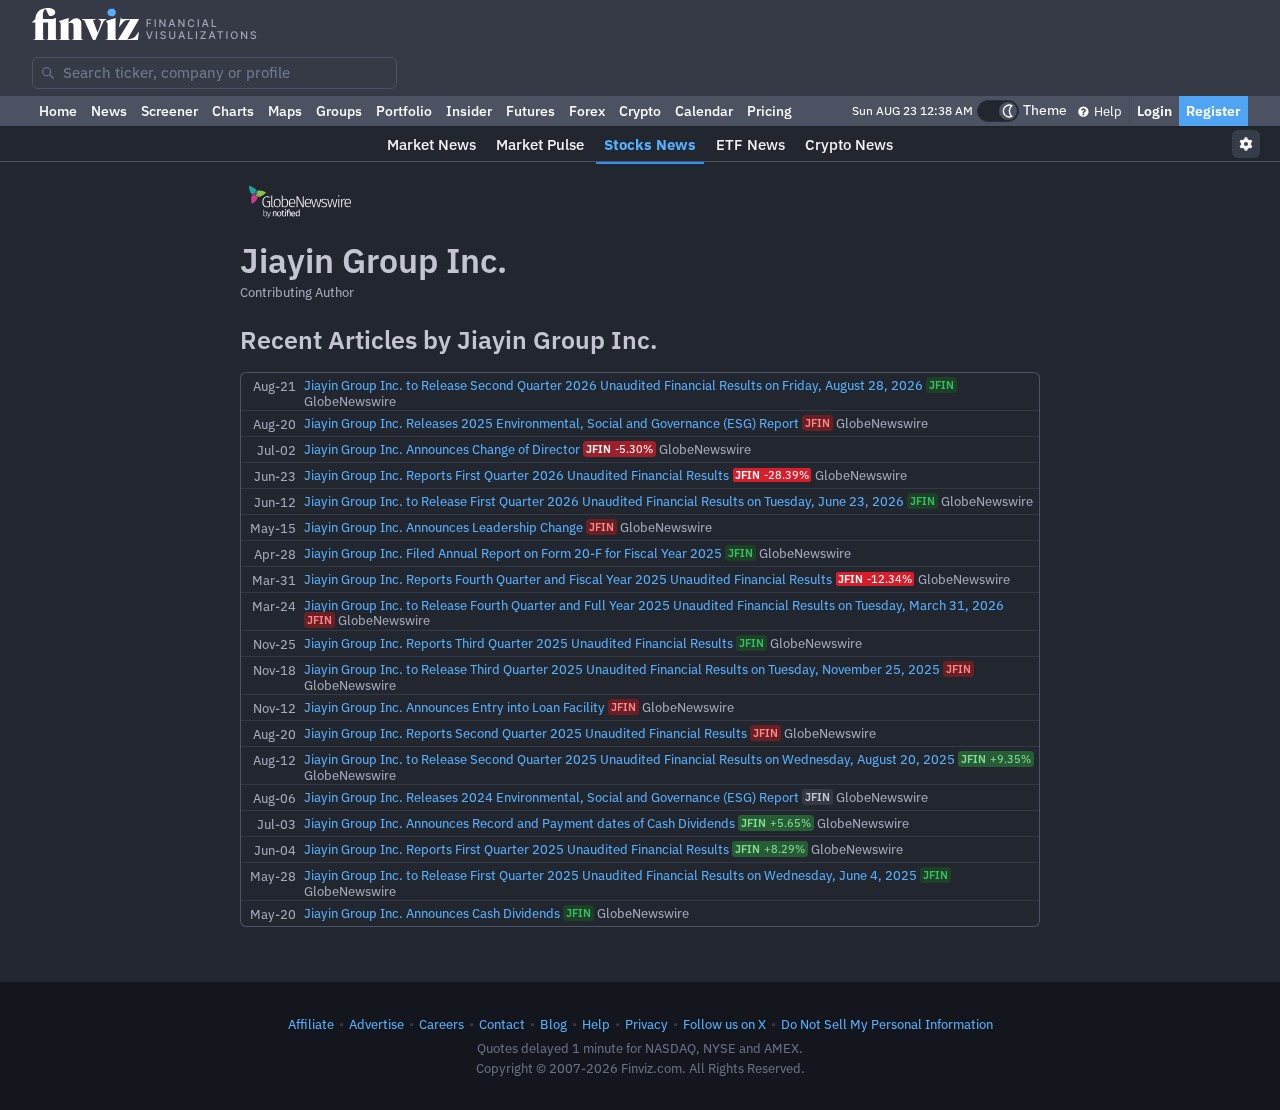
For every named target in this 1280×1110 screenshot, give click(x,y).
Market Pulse (540, 144)
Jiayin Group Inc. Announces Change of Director (443, 449)
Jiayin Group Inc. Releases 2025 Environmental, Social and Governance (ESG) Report (553, 423)
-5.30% (619, 449)
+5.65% (776, 823)
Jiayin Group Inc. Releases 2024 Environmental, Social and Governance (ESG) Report (553, 797)
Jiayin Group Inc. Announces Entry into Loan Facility (456, 707)
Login (1154, 111)
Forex (587, 111)
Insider (469, 111)
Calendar (704, 111)
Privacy (646, 1024)
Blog (553, 1024)
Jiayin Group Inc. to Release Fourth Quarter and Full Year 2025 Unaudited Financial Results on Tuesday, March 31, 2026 (654, 605)
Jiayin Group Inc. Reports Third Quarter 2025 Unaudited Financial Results (520, 643)
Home (58, 111)
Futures (530, 111)
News (109, 111)
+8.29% (770, 849)
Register (1213, 111)
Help (1106, 111)
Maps (285, 111)
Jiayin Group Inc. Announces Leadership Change (445, 527)
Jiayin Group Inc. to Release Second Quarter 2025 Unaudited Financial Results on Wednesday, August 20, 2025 (631, 759)
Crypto (640, 111)
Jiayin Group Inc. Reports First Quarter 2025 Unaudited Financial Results (518, 849)
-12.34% (875, 579)
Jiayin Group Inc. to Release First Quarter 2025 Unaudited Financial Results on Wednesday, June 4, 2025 (612, 875)
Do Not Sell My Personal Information (887, 1024)
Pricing (769, 111)
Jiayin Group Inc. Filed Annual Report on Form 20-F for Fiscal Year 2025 (514, 553)
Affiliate (311, 1024)
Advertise (376, 1024)
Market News (431, 144)
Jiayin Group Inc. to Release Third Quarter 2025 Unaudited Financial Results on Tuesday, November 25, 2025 (623, 669)
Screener (169, 111)
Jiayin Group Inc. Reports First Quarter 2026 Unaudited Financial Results (518, 475)
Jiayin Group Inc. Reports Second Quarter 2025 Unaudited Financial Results (527, 733)
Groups (339, 111)
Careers (441, 1024)
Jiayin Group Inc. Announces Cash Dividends (433, 913)
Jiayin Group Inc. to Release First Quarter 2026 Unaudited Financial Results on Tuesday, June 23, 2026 (605, 501)
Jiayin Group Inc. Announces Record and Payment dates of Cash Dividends (521, 823)
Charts (233, 111)
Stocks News (650, 144)
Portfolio (404, 111)
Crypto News (849, 144)
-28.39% (772, 475)
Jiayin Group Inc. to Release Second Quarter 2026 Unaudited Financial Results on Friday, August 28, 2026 (615, 385)
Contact (502, 1024)
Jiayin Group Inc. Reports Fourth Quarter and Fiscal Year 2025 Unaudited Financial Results (569, 579)
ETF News (750, 144)
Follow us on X (724, 1024)
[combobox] (214, 73)
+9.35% (996, 759)
